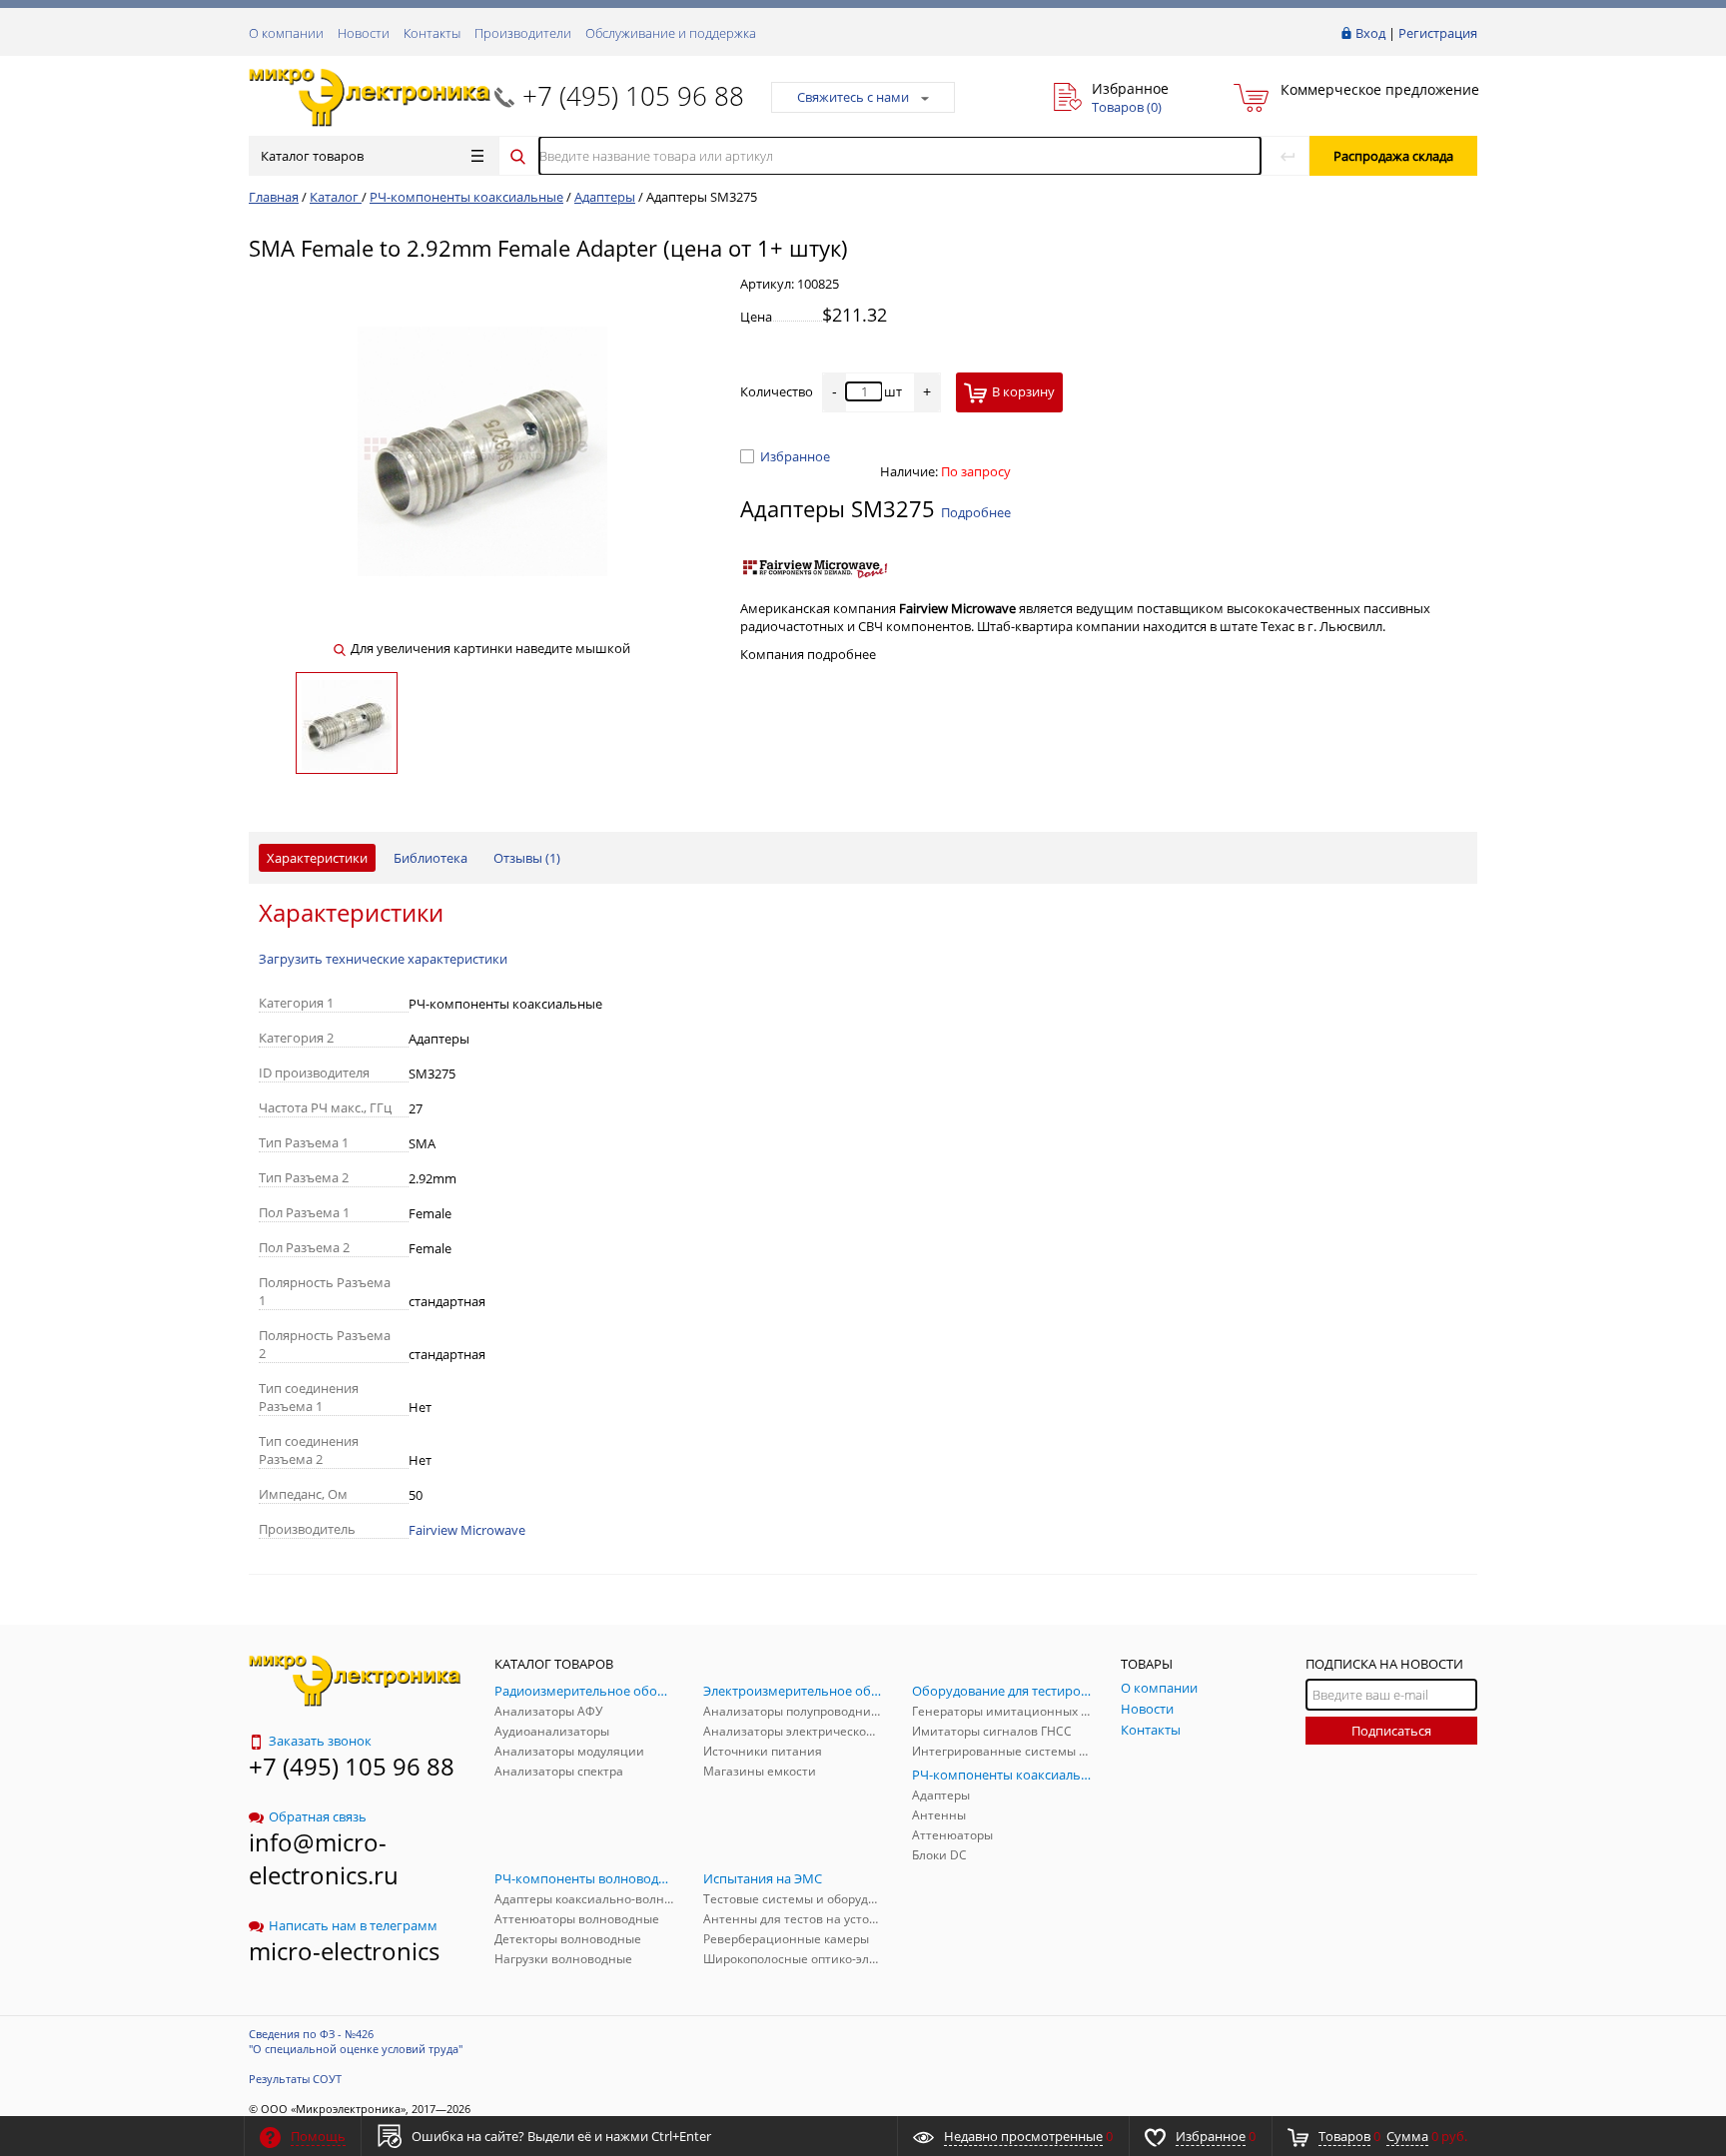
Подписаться (1391, 1731)
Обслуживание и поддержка (671, 33)
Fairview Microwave (467, 1530)
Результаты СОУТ (295, 2079)
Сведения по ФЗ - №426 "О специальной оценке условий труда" (356, 2041)
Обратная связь (318, 1816)
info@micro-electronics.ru (324, 1858)
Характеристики (317, 858)
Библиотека (431, 858)
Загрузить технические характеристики (383, 959)
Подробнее (976, 512)
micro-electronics (344, 1951)
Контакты (432, 33)
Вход (1370, 33)
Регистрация (1438, 33)
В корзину (1023, 391)
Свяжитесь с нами (853, 97)
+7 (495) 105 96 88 (633, 96)
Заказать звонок (320, 1741)
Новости (364, 33)
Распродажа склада (1393, 156)
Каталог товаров (312, 156)
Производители (523, 33)
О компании (286, 33)
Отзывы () (527, 858)
